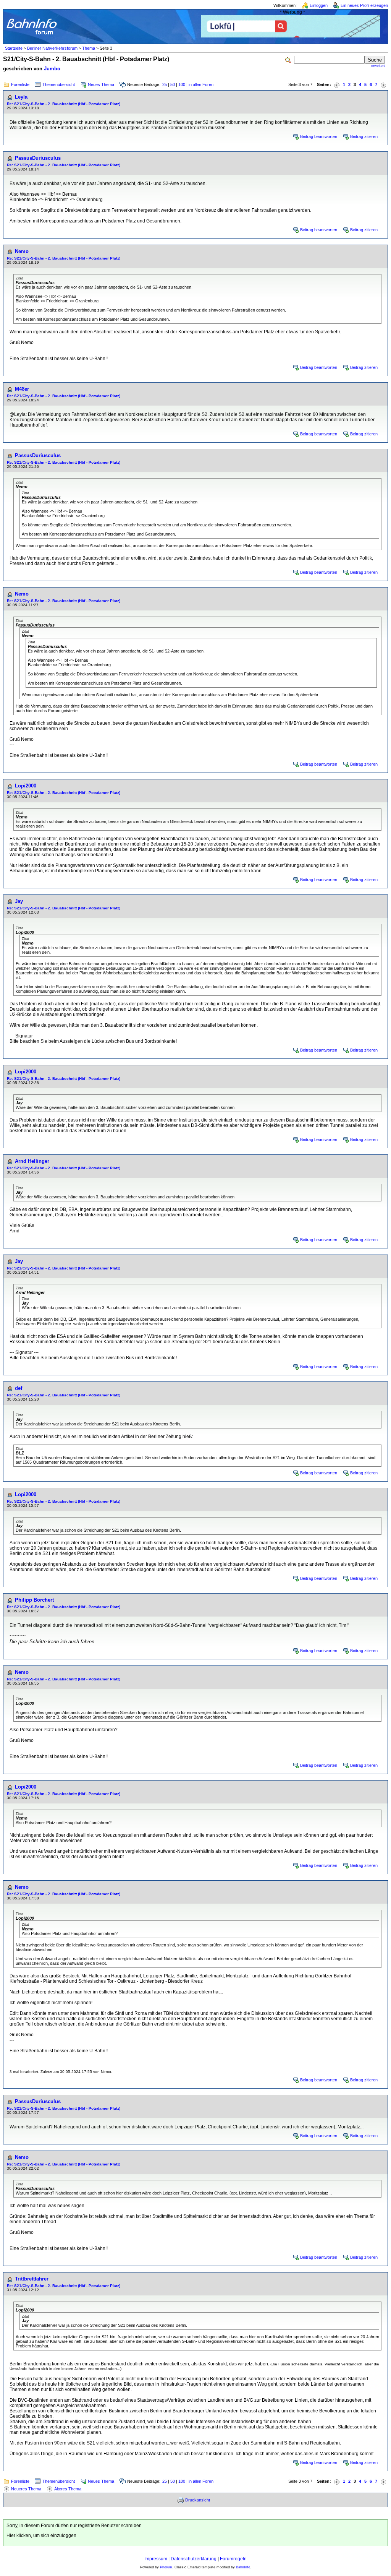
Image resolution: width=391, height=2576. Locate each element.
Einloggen (319, 5)
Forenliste (20, 84)
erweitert (378, 66)
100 (182, 84)
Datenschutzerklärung (194, 2559)
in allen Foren (201, 84)
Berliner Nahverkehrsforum (52, 48)
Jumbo (52, 69)
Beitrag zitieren (364, 136)
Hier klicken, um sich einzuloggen (41, 2535)
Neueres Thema (26, 2489)
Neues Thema (101, 84)
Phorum (166, 2567)
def (19, 1388)
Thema (89, 48)
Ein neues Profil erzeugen (364, 5)
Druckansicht (198, 2500)
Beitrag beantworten (319, 136)
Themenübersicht (59, 84)
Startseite (14, 48)
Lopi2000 (26, 786)
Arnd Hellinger (32, 1161)
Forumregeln (233, 2559)
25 (165, 84)
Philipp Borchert (34, 1600)
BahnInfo (243, 2567)
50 (173, 84)
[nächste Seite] (383, 85)
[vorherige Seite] (337, 85)
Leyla (21, 97)
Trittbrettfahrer (32, 2279)
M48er (22, 389)
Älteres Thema (68, 2489)
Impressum (156, 2559)
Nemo (22, 251)
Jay (19, 901)
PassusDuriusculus (38, 158)
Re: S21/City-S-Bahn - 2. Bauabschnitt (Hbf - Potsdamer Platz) (64, 104)
